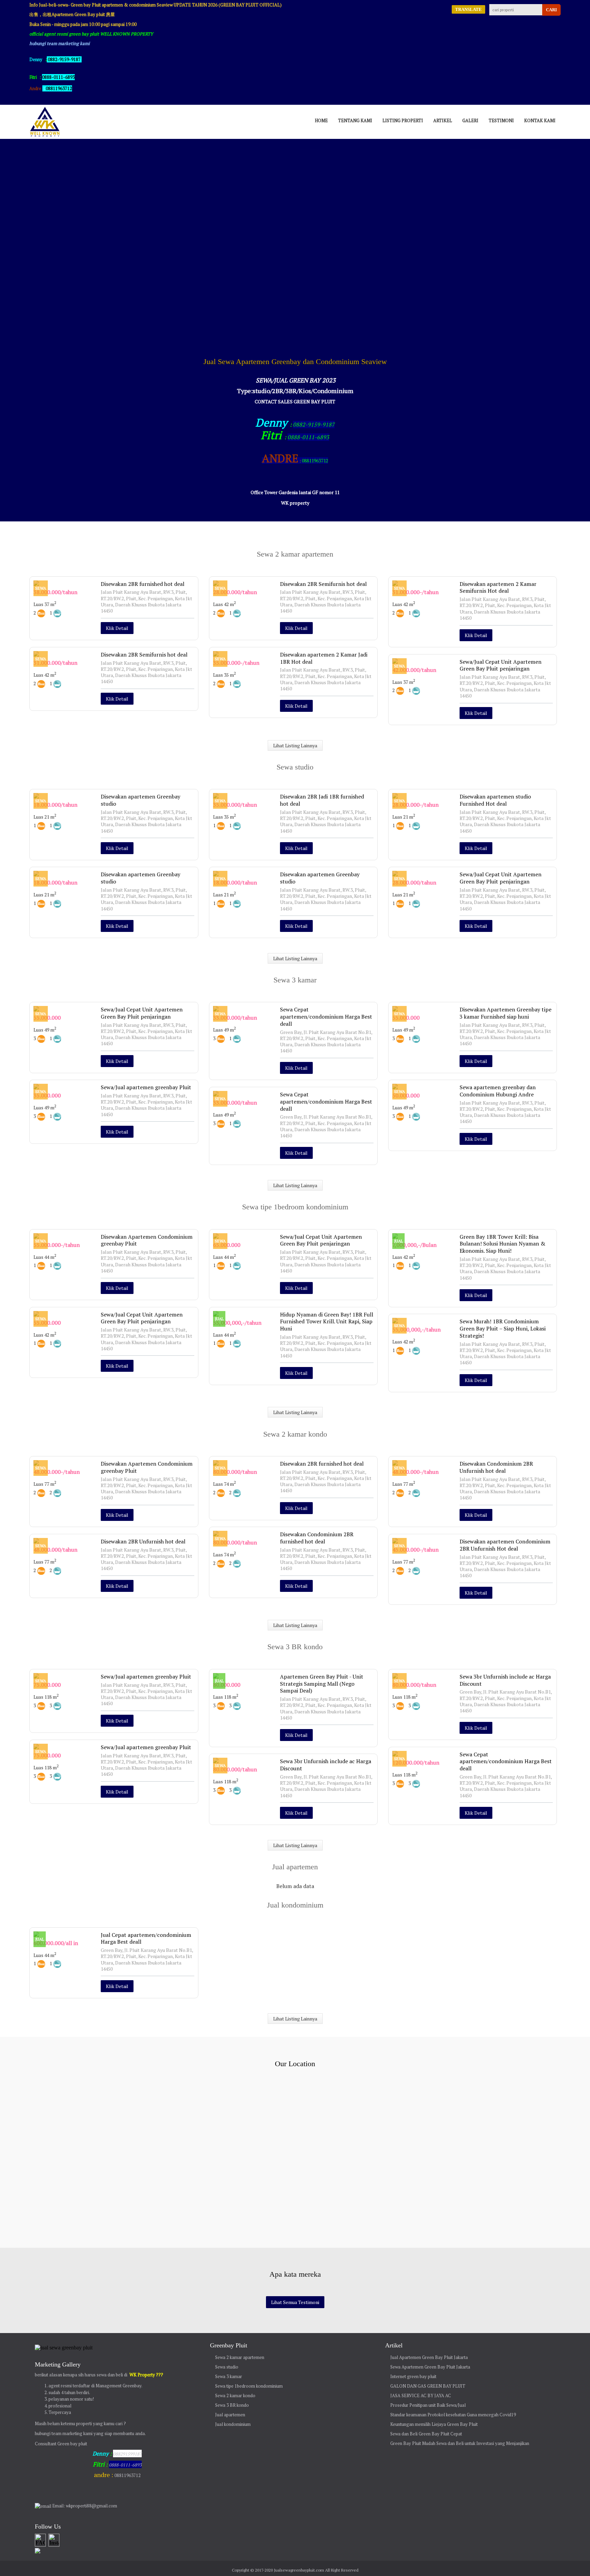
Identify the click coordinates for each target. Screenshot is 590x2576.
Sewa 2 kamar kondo (235, 2395)
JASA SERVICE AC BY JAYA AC (421, 2395)
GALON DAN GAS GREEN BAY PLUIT (428, 2386)
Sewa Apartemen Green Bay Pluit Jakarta (430, 2367)
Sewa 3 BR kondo (232, 2405)
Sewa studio (227, 2367)
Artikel (443, 120)
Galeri (470, 120)
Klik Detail (117, 628)
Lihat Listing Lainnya (295, 745)
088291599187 (127, 2454)
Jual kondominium (233, 2424)
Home (321, 120)
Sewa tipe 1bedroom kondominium (249, 2386)
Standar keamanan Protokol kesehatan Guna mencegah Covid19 (453, 2415)
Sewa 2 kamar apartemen (240, 2357)
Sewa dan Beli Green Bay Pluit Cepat (426, 2434)
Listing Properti (403, 120)
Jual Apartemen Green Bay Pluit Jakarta (429, 2357)
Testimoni (501, 120)
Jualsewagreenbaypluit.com (299, 2570)
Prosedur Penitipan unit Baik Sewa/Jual (428, 2405)
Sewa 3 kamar (229, 2376)
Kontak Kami (540, 120)
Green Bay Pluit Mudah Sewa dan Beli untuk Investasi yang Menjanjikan (460, 2443)
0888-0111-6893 (308, 437)
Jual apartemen (230, 2415)
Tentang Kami (355, 120)
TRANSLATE (468, 9)
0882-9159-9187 (64, 59)
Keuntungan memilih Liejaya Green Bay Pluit (434, 2424)
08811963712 (59, 88)
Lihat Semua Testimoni (295, 2302)
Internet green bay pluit (413, 2376)
